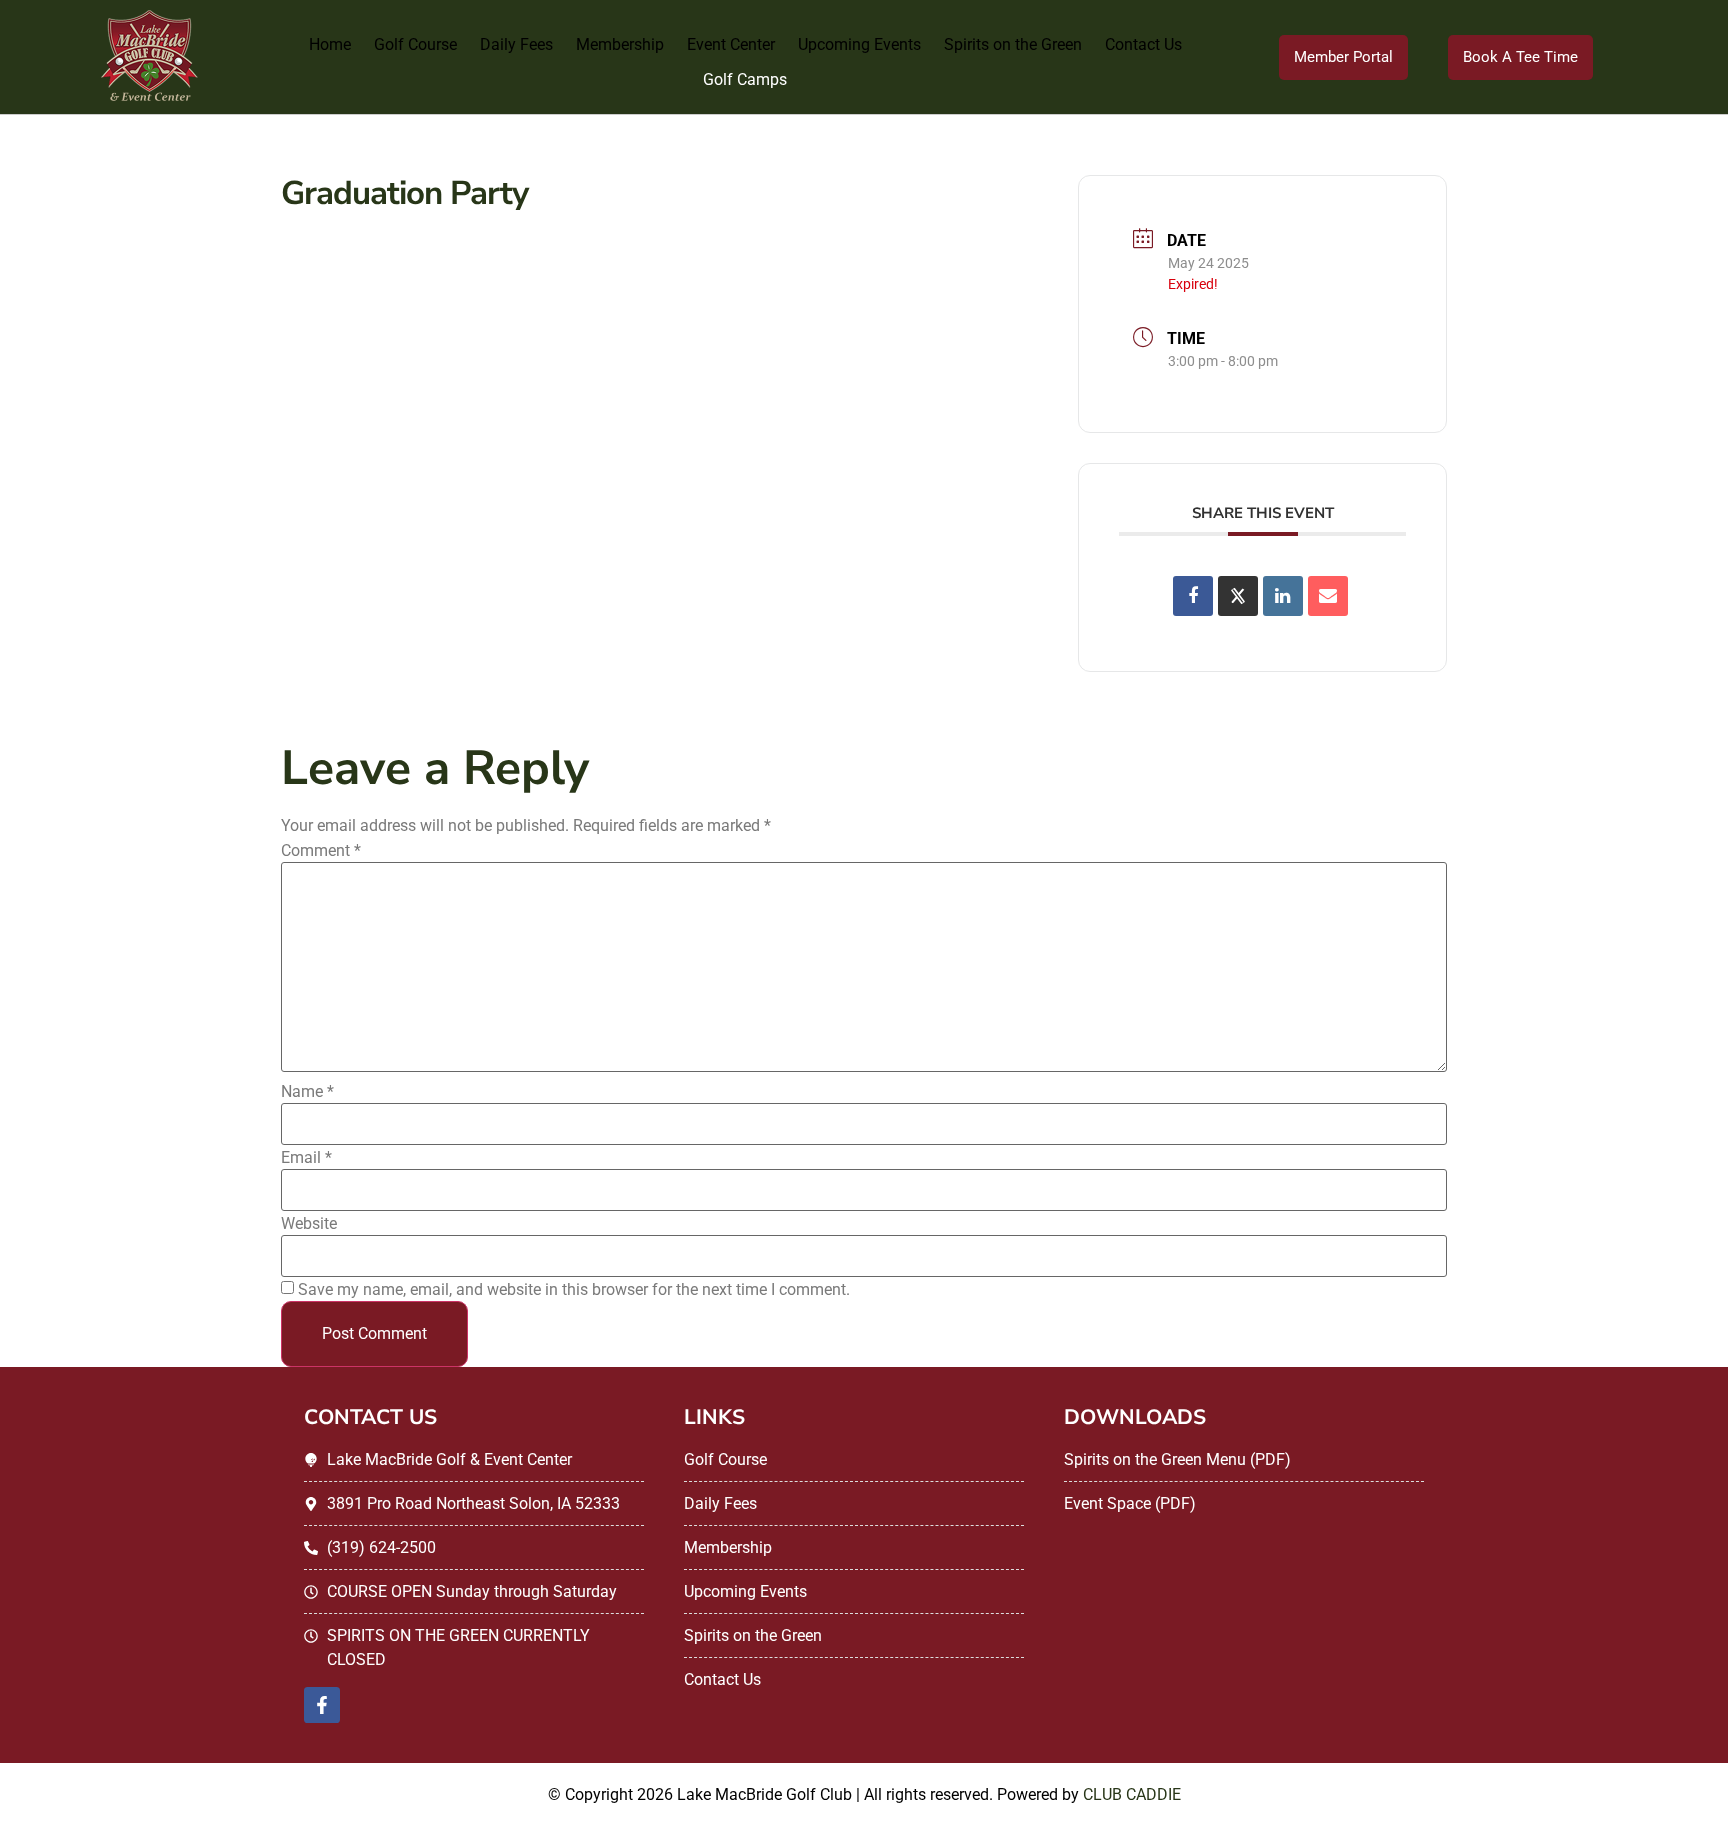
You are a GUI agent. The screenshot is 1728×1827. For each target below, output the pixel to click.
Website (309, 1224)
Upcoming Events (859, 44)
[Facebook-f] (322, 1705)
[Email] (1328, 596)
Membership (620, 44)
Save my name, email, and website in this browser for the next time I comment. (574, 1290)
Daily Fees (516, 44)
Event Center (731, 44)
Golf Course (415, 44)
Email (306, 1158)
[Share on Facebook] (1193, 596)
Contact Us (1143, 44)
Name (307, 1092)
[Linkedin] (1283, 596)
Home (330, 44)
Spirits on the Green (1013, 44)
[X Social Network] (1238, 596)
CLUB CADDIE (1132, 1794)
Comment (321, 851)
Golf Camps (745, 79)
